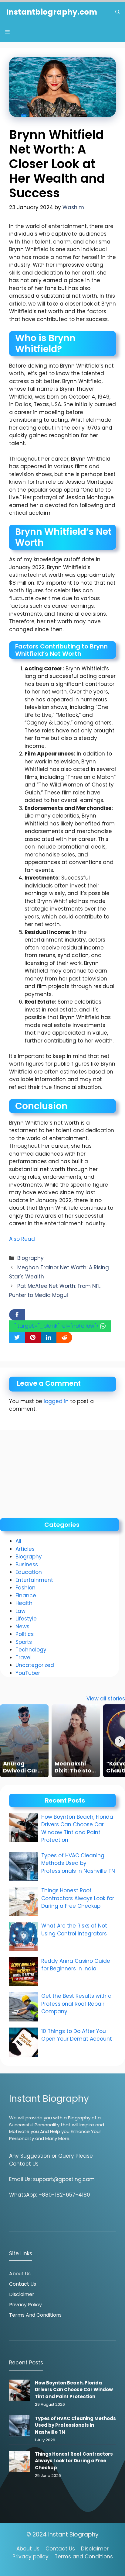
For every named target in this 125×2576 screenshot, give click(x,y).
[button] (118, 12)
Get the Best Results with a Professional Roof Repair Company (76, 2004)
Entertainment (34, 1580)
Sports (24, 1642)
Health (24, 1603)
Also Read (22, 1239)
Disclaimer (22, 2294)
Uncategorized (35, 1665)
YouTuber (28, 1673)
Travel (24, 1658)
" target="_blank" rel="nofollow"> (57, 1326)
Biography (30, 1258)
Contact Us (23, 2284)
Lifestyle (26, 1619)
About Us (20, 2274)
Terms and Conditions (35, 2315)
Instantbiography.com (52, 12)
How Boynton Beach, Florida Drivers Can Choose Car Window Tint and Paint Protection (77, 1829)
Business (27, 1565)
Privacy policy (30, 2557)
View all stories (106, 1699)
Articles (25, 1549)
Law (20, 1611)
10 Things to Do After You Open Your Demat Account (77, 2035)
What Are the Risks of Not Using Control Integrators (74, 1930)
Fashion (25, 1588)
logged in (56, 1401)
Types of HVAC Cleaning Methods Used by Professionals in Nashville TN (78, 1863)
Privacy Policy (25, 2305)
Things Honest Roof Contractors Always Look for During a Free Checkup (78, 1898)
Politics (25, 1634)
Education (29, 1572)
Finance (26, 1596)
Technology (31, 1650)
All (18, 1541)
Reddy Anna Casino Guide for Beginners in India (76, 1965)
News (22, 1627)
